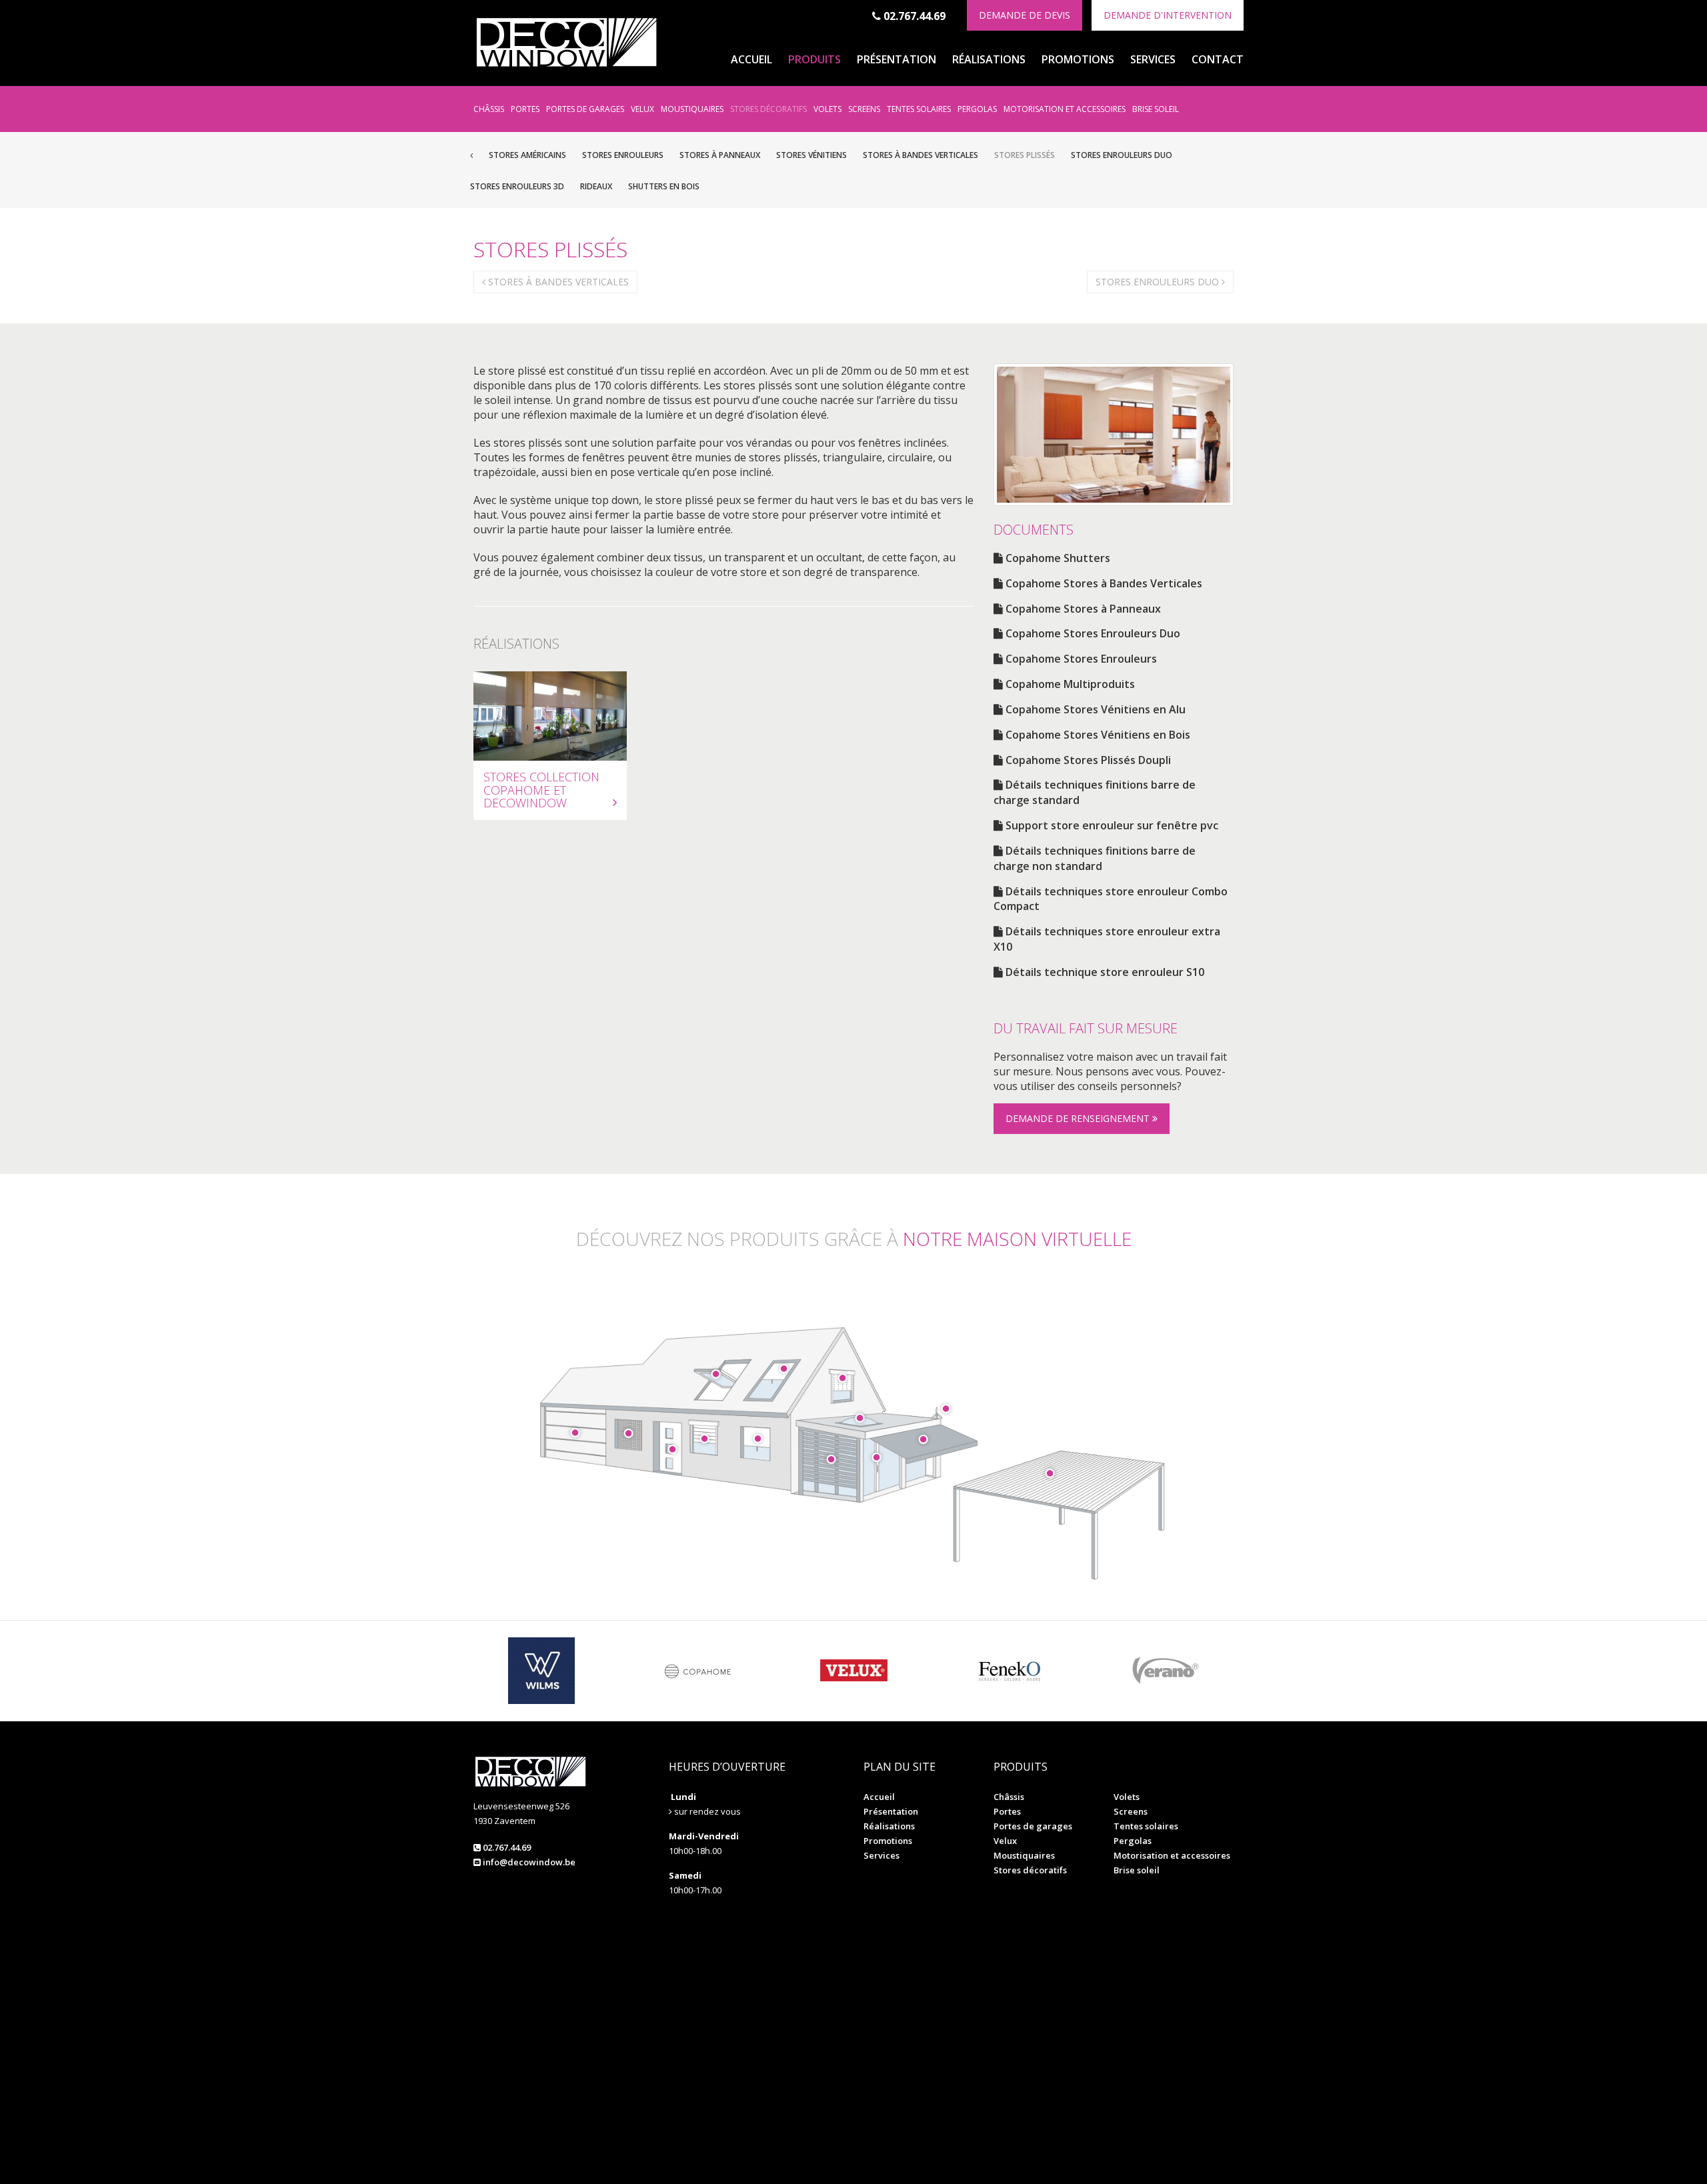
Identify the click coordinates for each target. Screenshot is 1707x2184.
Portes (525, 109)
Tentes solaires (919, 109)
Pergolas (977, 109)
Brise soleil (1156, 109)
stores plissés (1025, 155)
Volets (827, 109)
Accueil (751, 59)
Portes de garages (585, 109)
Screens (864, 109)
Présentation (897, 59)
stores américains (527, 155)
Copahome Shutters (1057, 558)
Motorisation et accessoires (1065, 109)
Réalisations (989, 59)
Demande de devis (1025, 15)
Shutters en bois (664, 186)
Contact (1218, 59)
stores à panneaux (720, 155)
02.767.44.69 (913, 16)
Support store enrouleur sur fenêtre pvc (1111, 825)
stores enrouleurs (623, 155)
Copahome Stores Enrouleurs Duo (1092, 633)
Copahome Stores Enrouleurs (1080, 659)
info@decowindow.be (528, 1862)
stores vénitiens (811, 155)
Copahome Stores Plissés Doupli (1087, 760)
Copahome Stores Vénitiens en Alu (1094, 709)
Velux (642, 109)
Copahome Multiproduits (1069, 684)
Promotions (1078, 59)
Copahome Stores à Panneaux (1082, 609)
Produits (814, 59)
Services (1153, 59)
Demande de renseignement (1079, 1118)
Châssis (489, 109)
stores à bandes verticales (921, 155)
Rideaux (596, 186)
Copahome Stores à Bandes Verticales (1103, 583)
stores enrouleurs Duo (1122, 155)
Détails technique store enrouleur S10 (1104, 972)
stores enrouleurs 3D (517, 186)
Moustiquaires (692, 109)
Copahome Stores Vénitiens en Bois (1097, 735)
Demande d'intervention (1168, 15)
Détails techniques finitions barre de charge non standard (1095, 858)
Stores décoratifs (768, 109)
